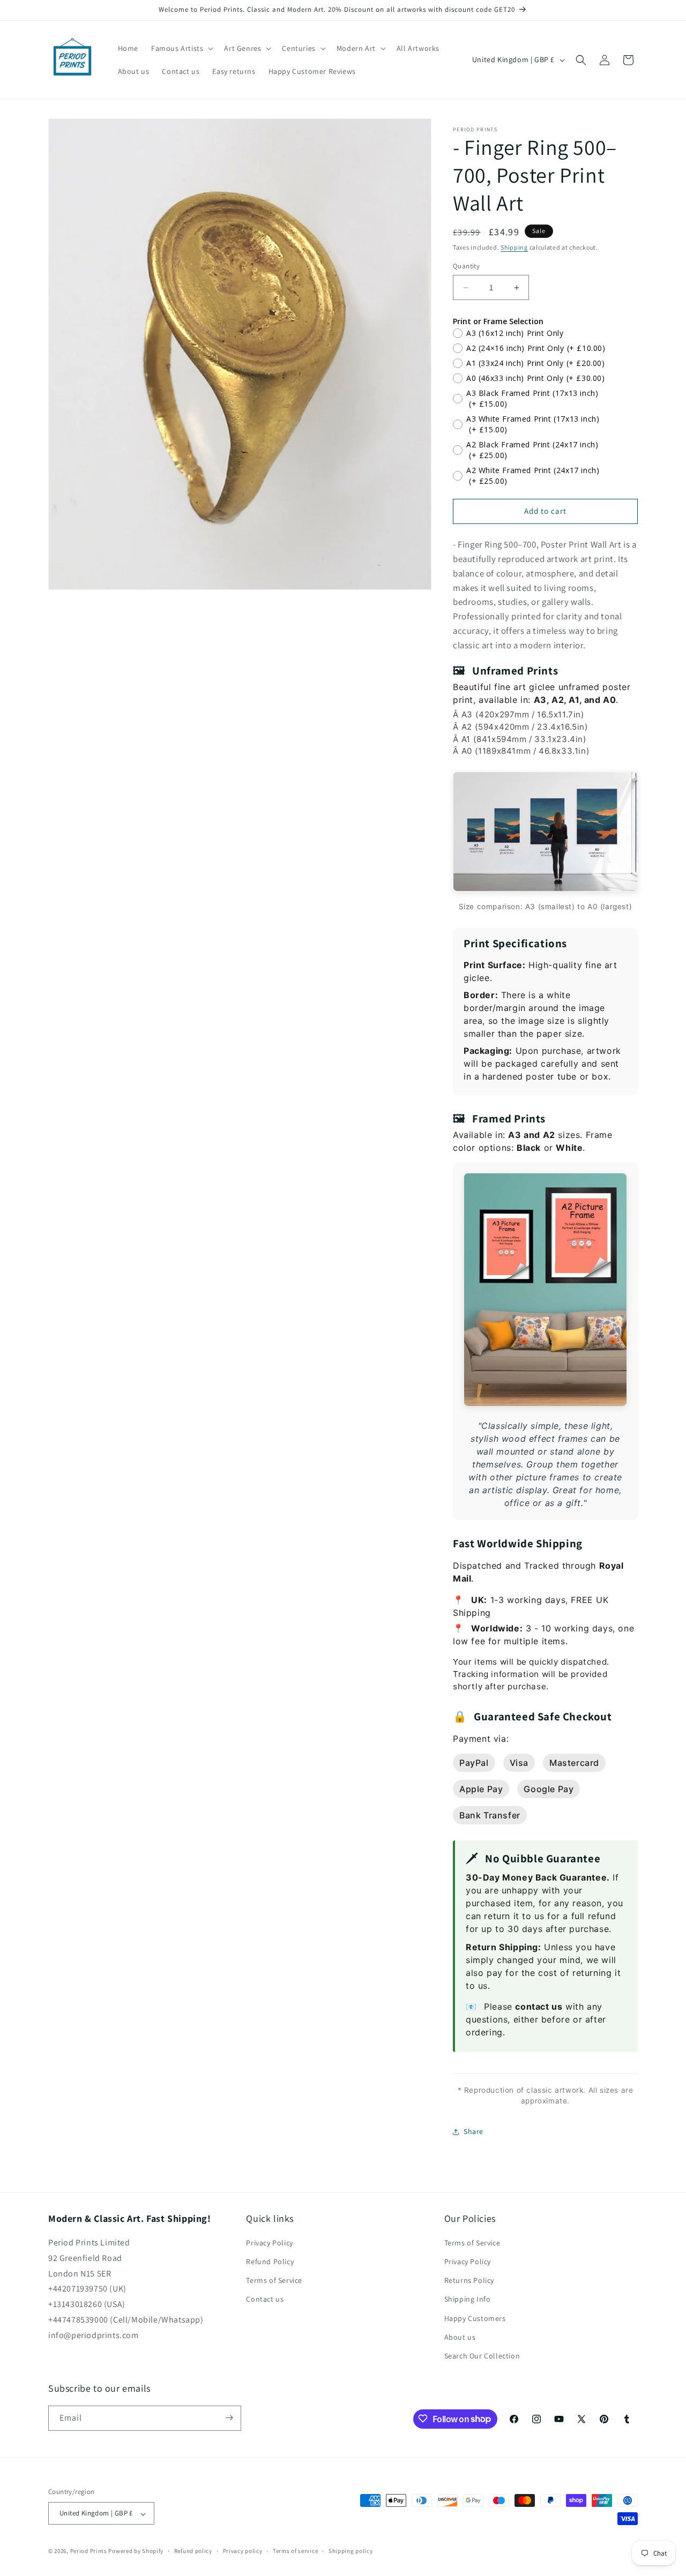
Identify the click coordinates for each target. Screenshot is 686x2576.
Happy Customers (475, 2318)
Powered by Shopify (136, 2551)
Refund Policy (270, 2262)
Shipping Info (468, 2300)
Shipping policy (351, 2551)
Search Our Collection (482, 2356)
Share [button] (474, 2131)
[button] (181, 48)
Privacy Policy (269, 2243)
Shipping (514, 247)
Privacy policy (243, 2551)
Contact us (265, 2300)
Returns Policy (469, 2281)
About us (460, 2337)
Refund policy (193, 2551)
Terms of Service (274, 2281)
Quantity (466, 267)
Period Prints (89, 2551)
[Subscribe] (229, 2418)
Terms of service (295, 2551)
